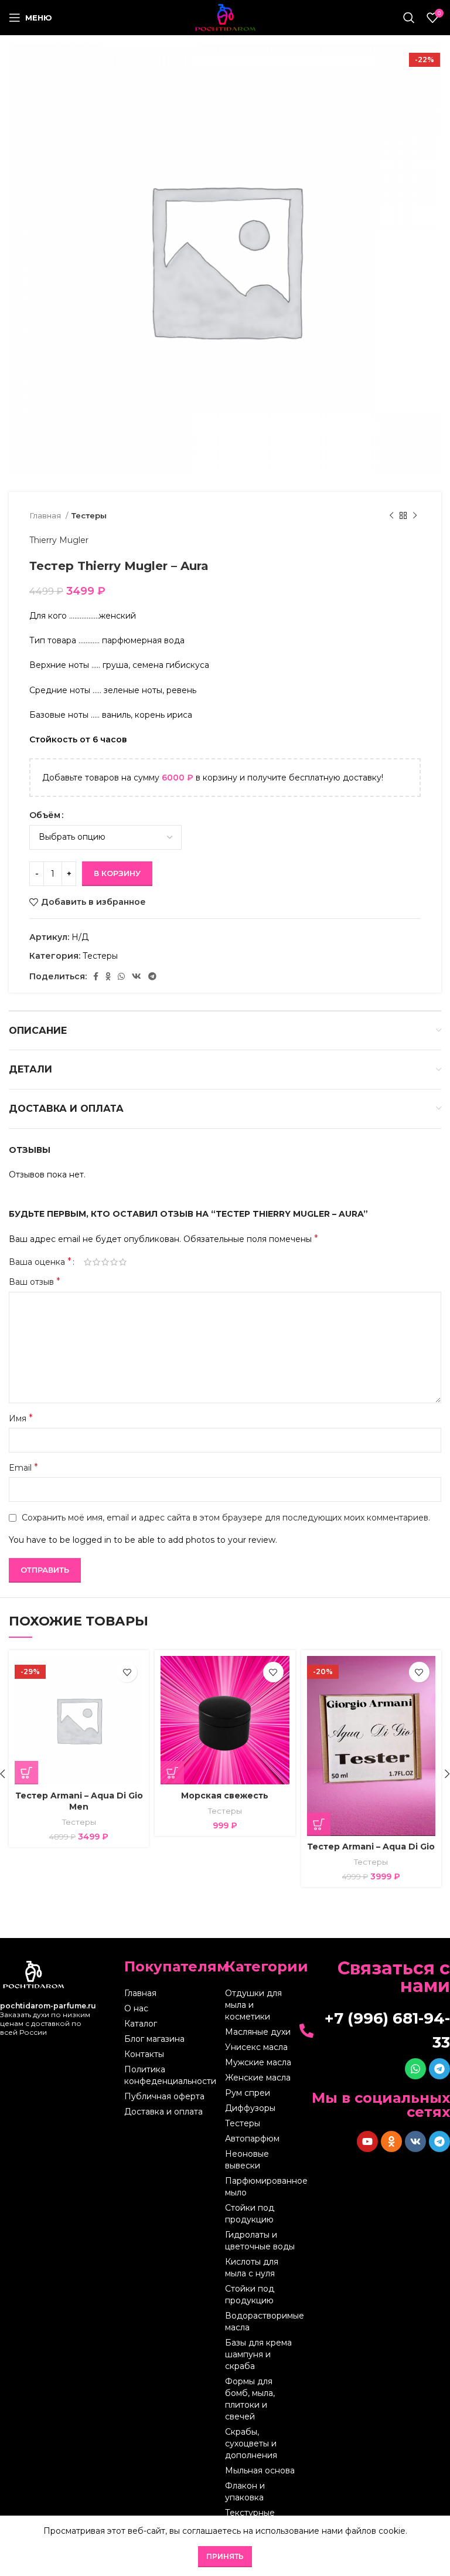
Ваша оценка (40, 1262)
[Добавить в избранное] (127, 1672)
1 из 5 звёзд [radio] (88, 1262)
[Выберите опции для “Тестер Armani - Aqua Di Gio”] (319, 1824)
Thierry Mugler (59, 540)
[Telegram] (439, 2069)
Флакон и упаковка (245, 2492)
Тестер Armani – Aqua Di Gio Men (79, 1801)
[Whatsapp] (415, 2069)
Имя (21, 1418)
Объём (45, 815)
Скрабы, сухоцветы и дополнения (251, 2443)
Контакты (144, 2054)
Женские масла (258, 2078)
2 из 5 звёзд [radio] (96, 1262)
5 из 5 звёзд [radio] (123, 1262)
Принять (225, 2556)
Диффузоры (250, 2108)
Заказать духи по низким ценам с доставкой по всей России (48, 2019)
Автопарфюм (252, 2139)
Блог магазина (154, 2039)
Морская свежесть (225, 1796)
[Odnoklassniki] (391, 2141)
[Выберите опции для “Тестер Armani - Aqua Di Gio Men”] (26, 1773)
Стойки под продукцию (250, 2214)
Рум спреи (248, 2093)
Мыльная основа (260, 2470)
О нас (136, 2008)
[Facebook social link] (96, 976)
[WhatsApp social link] (121, 976)
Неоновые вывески (247, 2160)
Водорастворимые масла (260, 2322)
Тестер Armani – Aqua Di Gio (371, 1847)
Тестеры (89, 515)
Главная (46, 515)
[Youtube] (367, 2141)
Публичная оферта (164, 2096)
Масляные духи (258, 2032)
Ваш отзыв (35, 1282)
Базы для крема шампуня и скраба (258, 2354)
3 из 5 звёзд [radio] (105, 1262)
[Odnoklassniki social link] (108, 976)
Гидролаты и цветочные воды (260, 2241)
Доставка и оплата (163, 2112)
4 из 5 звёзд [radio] (114, 1262)
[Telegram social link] (152, 976)
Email (23, 1467)
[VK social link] (137, 976)
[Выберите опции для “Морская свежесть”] (172, 1773)
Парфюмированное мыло (260, 2187)
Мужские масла (258, 2062)
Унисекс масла (256, 2047)
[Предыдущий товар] (391, 516)
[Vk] (415, 2141)
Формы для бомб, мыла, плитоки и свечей (250, 2399)
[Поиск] (409, 18)
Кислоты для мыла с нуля (252, 2268)
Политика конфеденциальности (170, 2075)
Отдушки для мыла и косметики (253, 2005)
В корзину (117, 873)
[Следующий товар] (415, 516)
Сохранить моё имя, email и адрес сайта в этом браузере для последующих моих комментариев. (226, 1518)
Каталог (141, 2024)
